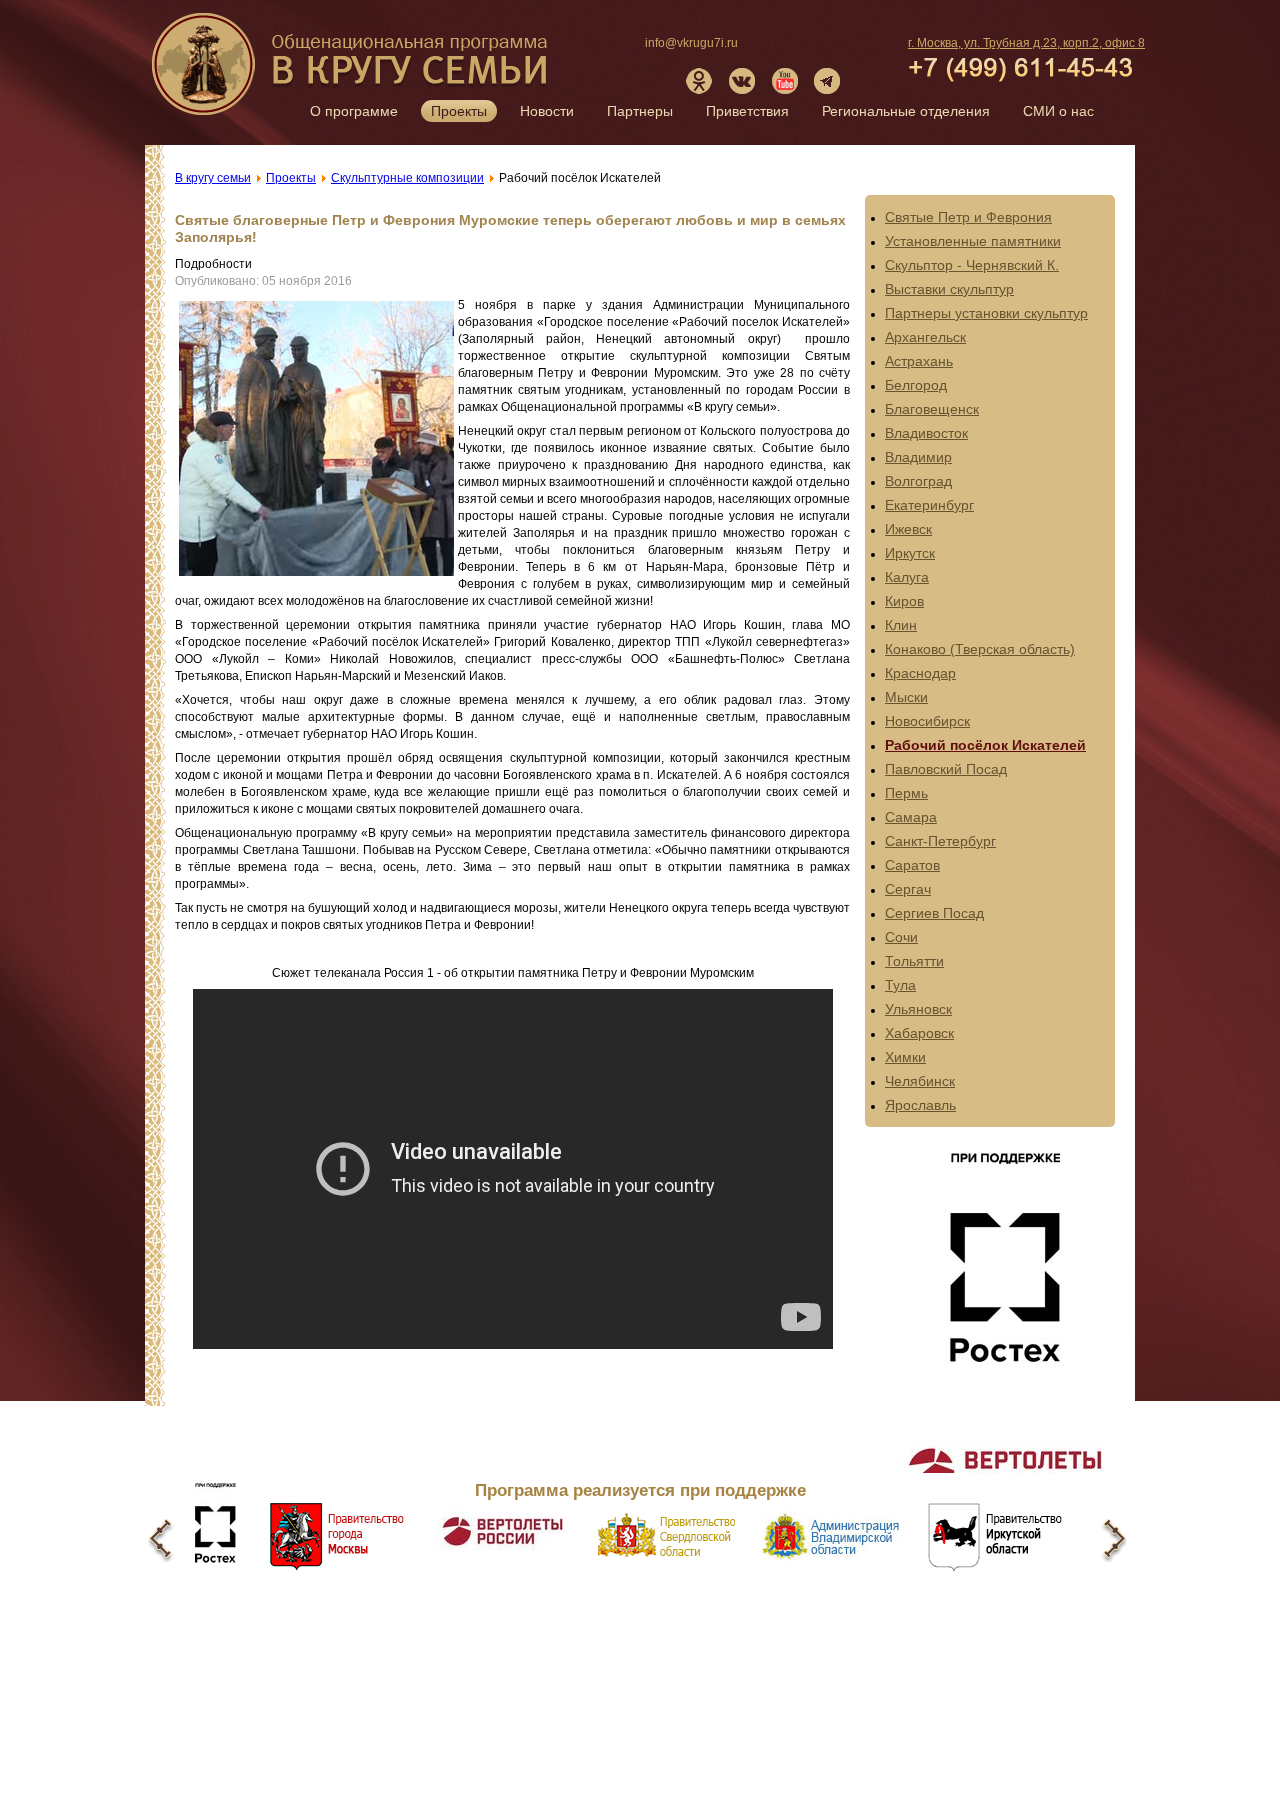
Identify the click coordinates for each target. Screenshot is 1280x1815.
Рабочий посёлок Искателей (985, 745)
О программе (354, 111)
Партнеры (640, 111)
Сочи (901, 937)
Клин (901, 625)
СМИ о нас (1058, 111)
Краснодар (920, 673)
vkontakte (742, 81)
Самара (911, 817)
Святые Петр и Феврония (968, 217)
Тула (900, 985)
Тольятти (914, 961)
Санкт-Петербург (940, 841)
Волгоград (918, 481)
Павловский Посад (946, 769)
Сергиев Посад (934, 913)
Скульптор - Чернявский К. (972, 265)
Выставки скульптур (949, 289)
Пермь (906, 793)
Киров (904, 601)
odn (699, 81)
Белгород (916, 385)
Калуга (907, 577)
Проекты (459, 111)
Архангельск (925, 337)
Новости (547, 111)
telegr (828, 81)
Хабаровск (919, 1033)
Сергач (908, 889)
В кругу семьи (352, 71)
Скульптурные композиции (407, 178)
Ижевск (908, 529)
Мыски (906, 697)
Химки (905, 1057)
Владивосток (926, 433)
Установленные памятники (973, 241)
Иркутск (910, 553)
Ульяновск (918, 1009)
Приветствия (747, 111)
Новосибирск (927, 721)
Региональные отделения (906, 111)
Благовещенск (932, 409)
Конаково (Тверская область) (980, 649)
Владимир (918, 457)
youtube (785, 81)
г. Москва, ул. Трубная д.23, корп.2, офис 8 (1026, 43)
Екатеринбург (929, 505)
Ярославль (920, 1105)
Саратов (912, 865)
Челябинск (920, 1081)
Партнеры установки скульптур (986, 313)
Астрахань (919, 361)
